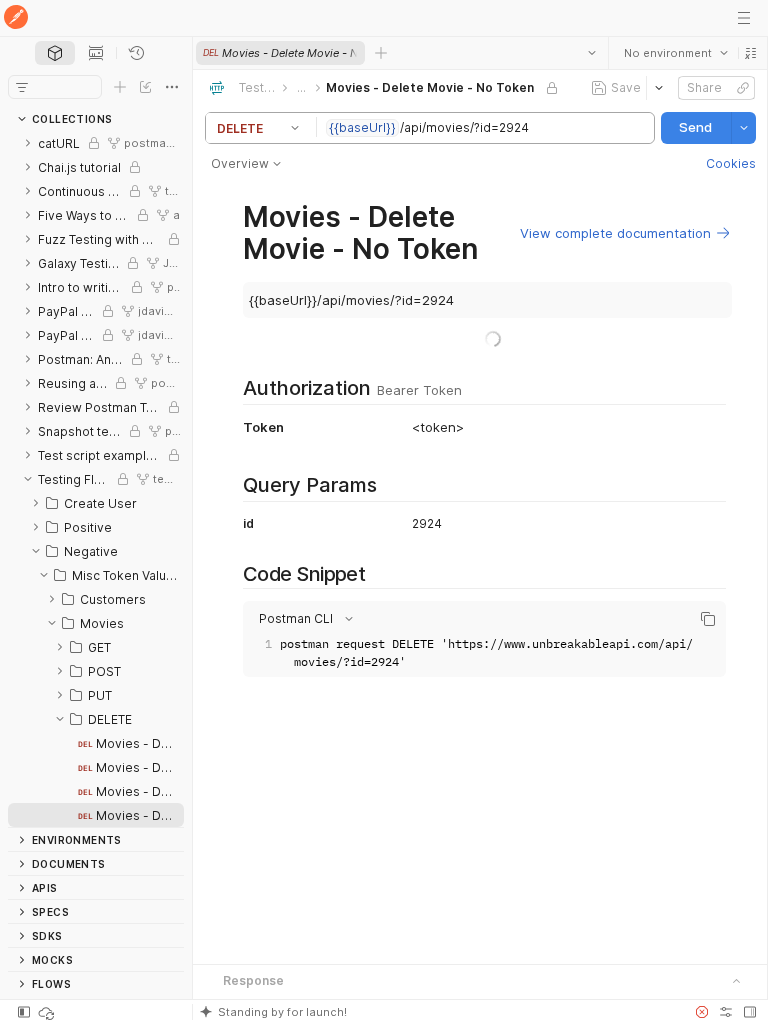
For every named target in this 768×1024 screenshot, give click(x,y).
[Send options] (743, 128)
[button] (750, 53)
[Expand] (28, 143)
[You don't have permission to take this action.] (381, 53)
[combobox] (675, 53)
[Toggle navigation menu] (744, 18)
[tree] (96, 479)
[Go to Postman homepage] (16, 18)
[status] (48, 1012)
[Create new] (120, 87)
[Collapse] (28, 479)
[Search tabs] (591, 53)
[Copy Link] (742, 88)
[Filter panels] (22, 87)
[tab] (55, 53)
